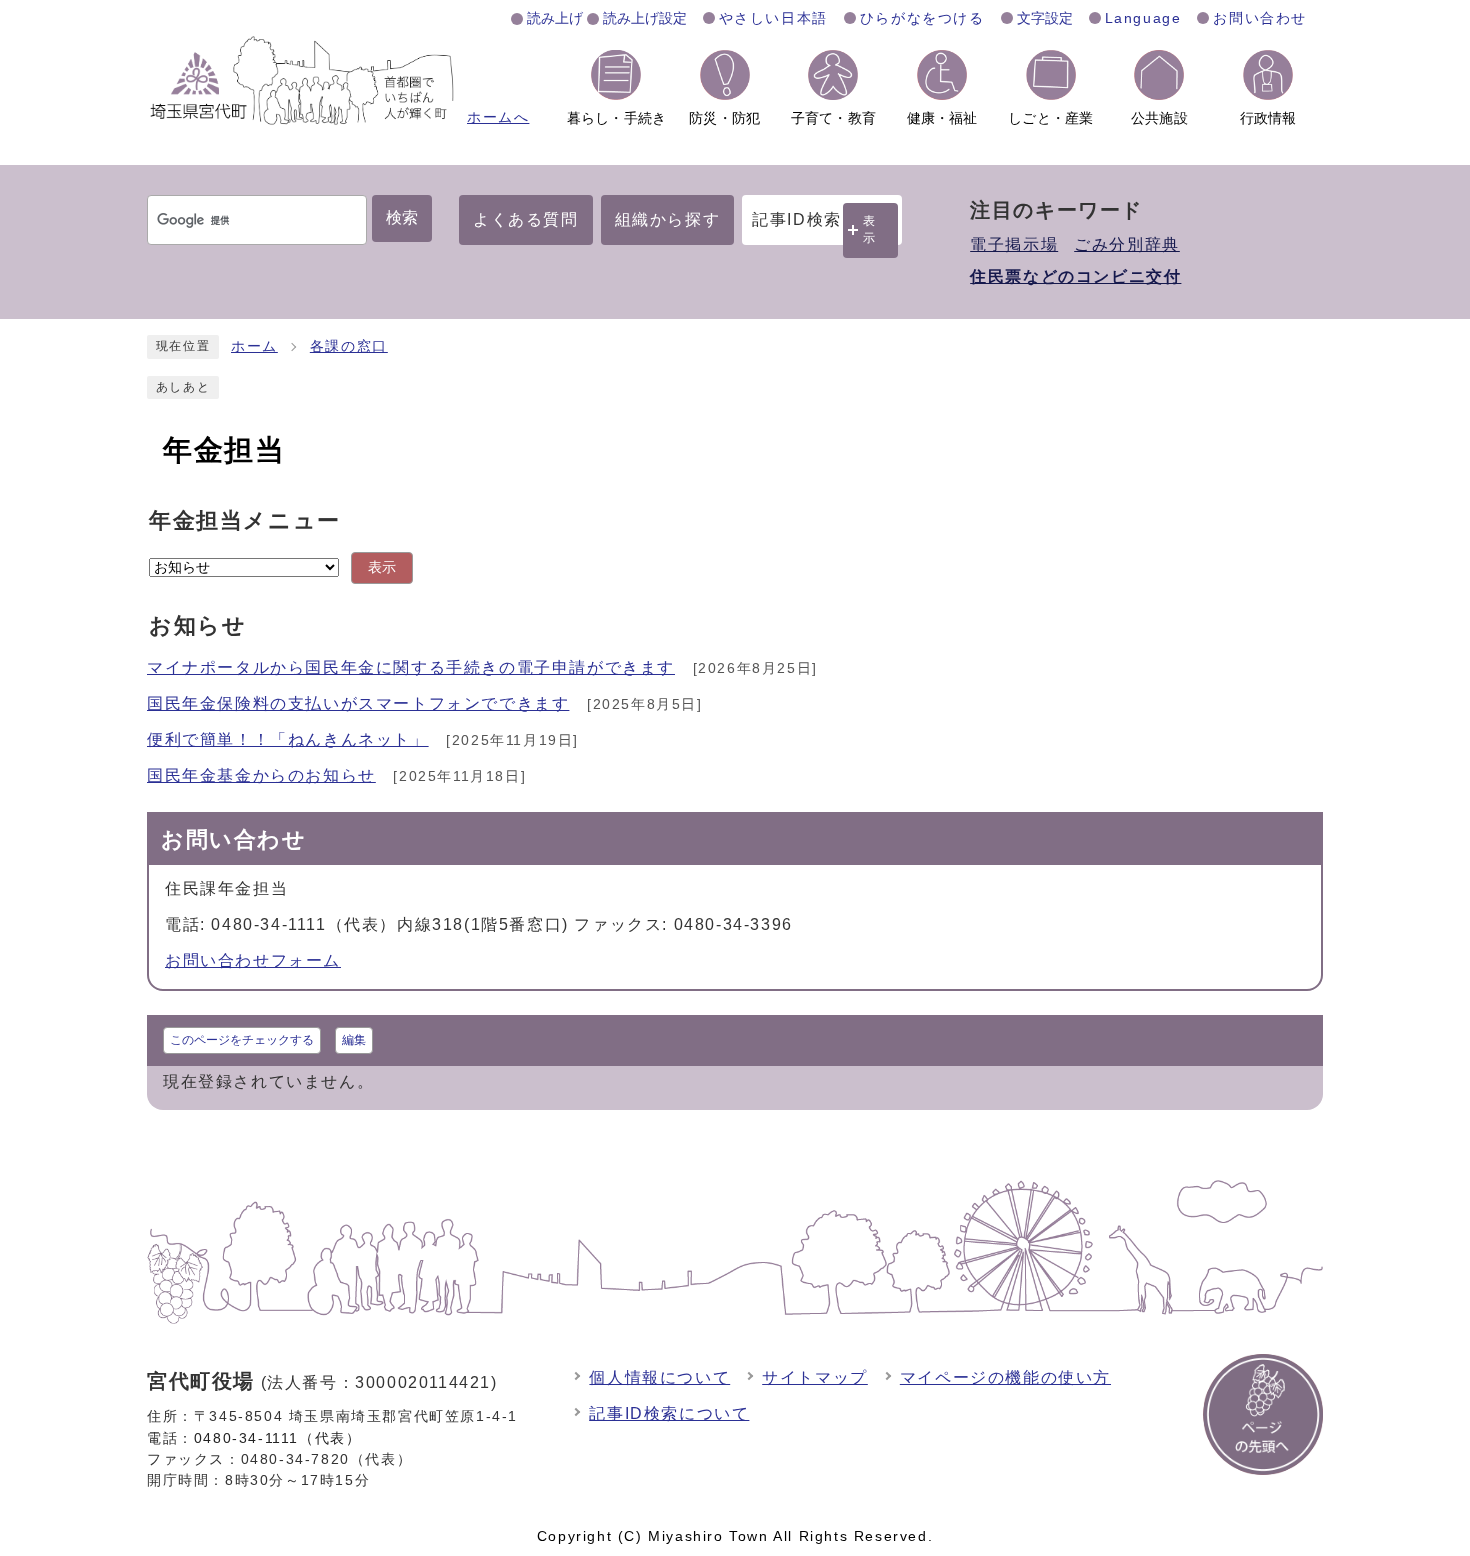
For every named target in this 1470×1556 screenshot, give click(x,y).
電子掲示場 (1014, 244)
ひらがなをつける (922, 18)
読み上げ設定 (645, 18)
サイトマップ (815, 1377)
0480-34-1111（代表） (278, 1438)
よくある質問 (526, 219)
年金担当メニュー (245, 520)
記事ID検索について (669, 1413)
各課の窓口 (349, 346)
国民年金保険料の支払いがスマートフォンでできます (358, 703)
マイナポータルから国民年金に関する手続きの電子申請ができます (411, 667)
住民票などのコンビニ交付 (1075, 276)
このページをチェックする (242, 1040)
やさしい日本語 (773, 18)
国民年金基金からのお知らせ (261, 775)
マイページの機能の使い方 (1005, 1377)
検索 (402, 217)
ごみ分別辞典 (1127, 244)
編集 (354, 1040)
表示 (870, 229)
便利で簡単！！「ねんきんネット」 (288, 739)
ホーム (254, 346)
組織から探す (668, 219)
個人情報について (659, 1377)
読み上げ (555, 18)
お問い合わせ (1260, 18)
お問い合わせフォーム (253, 960)
